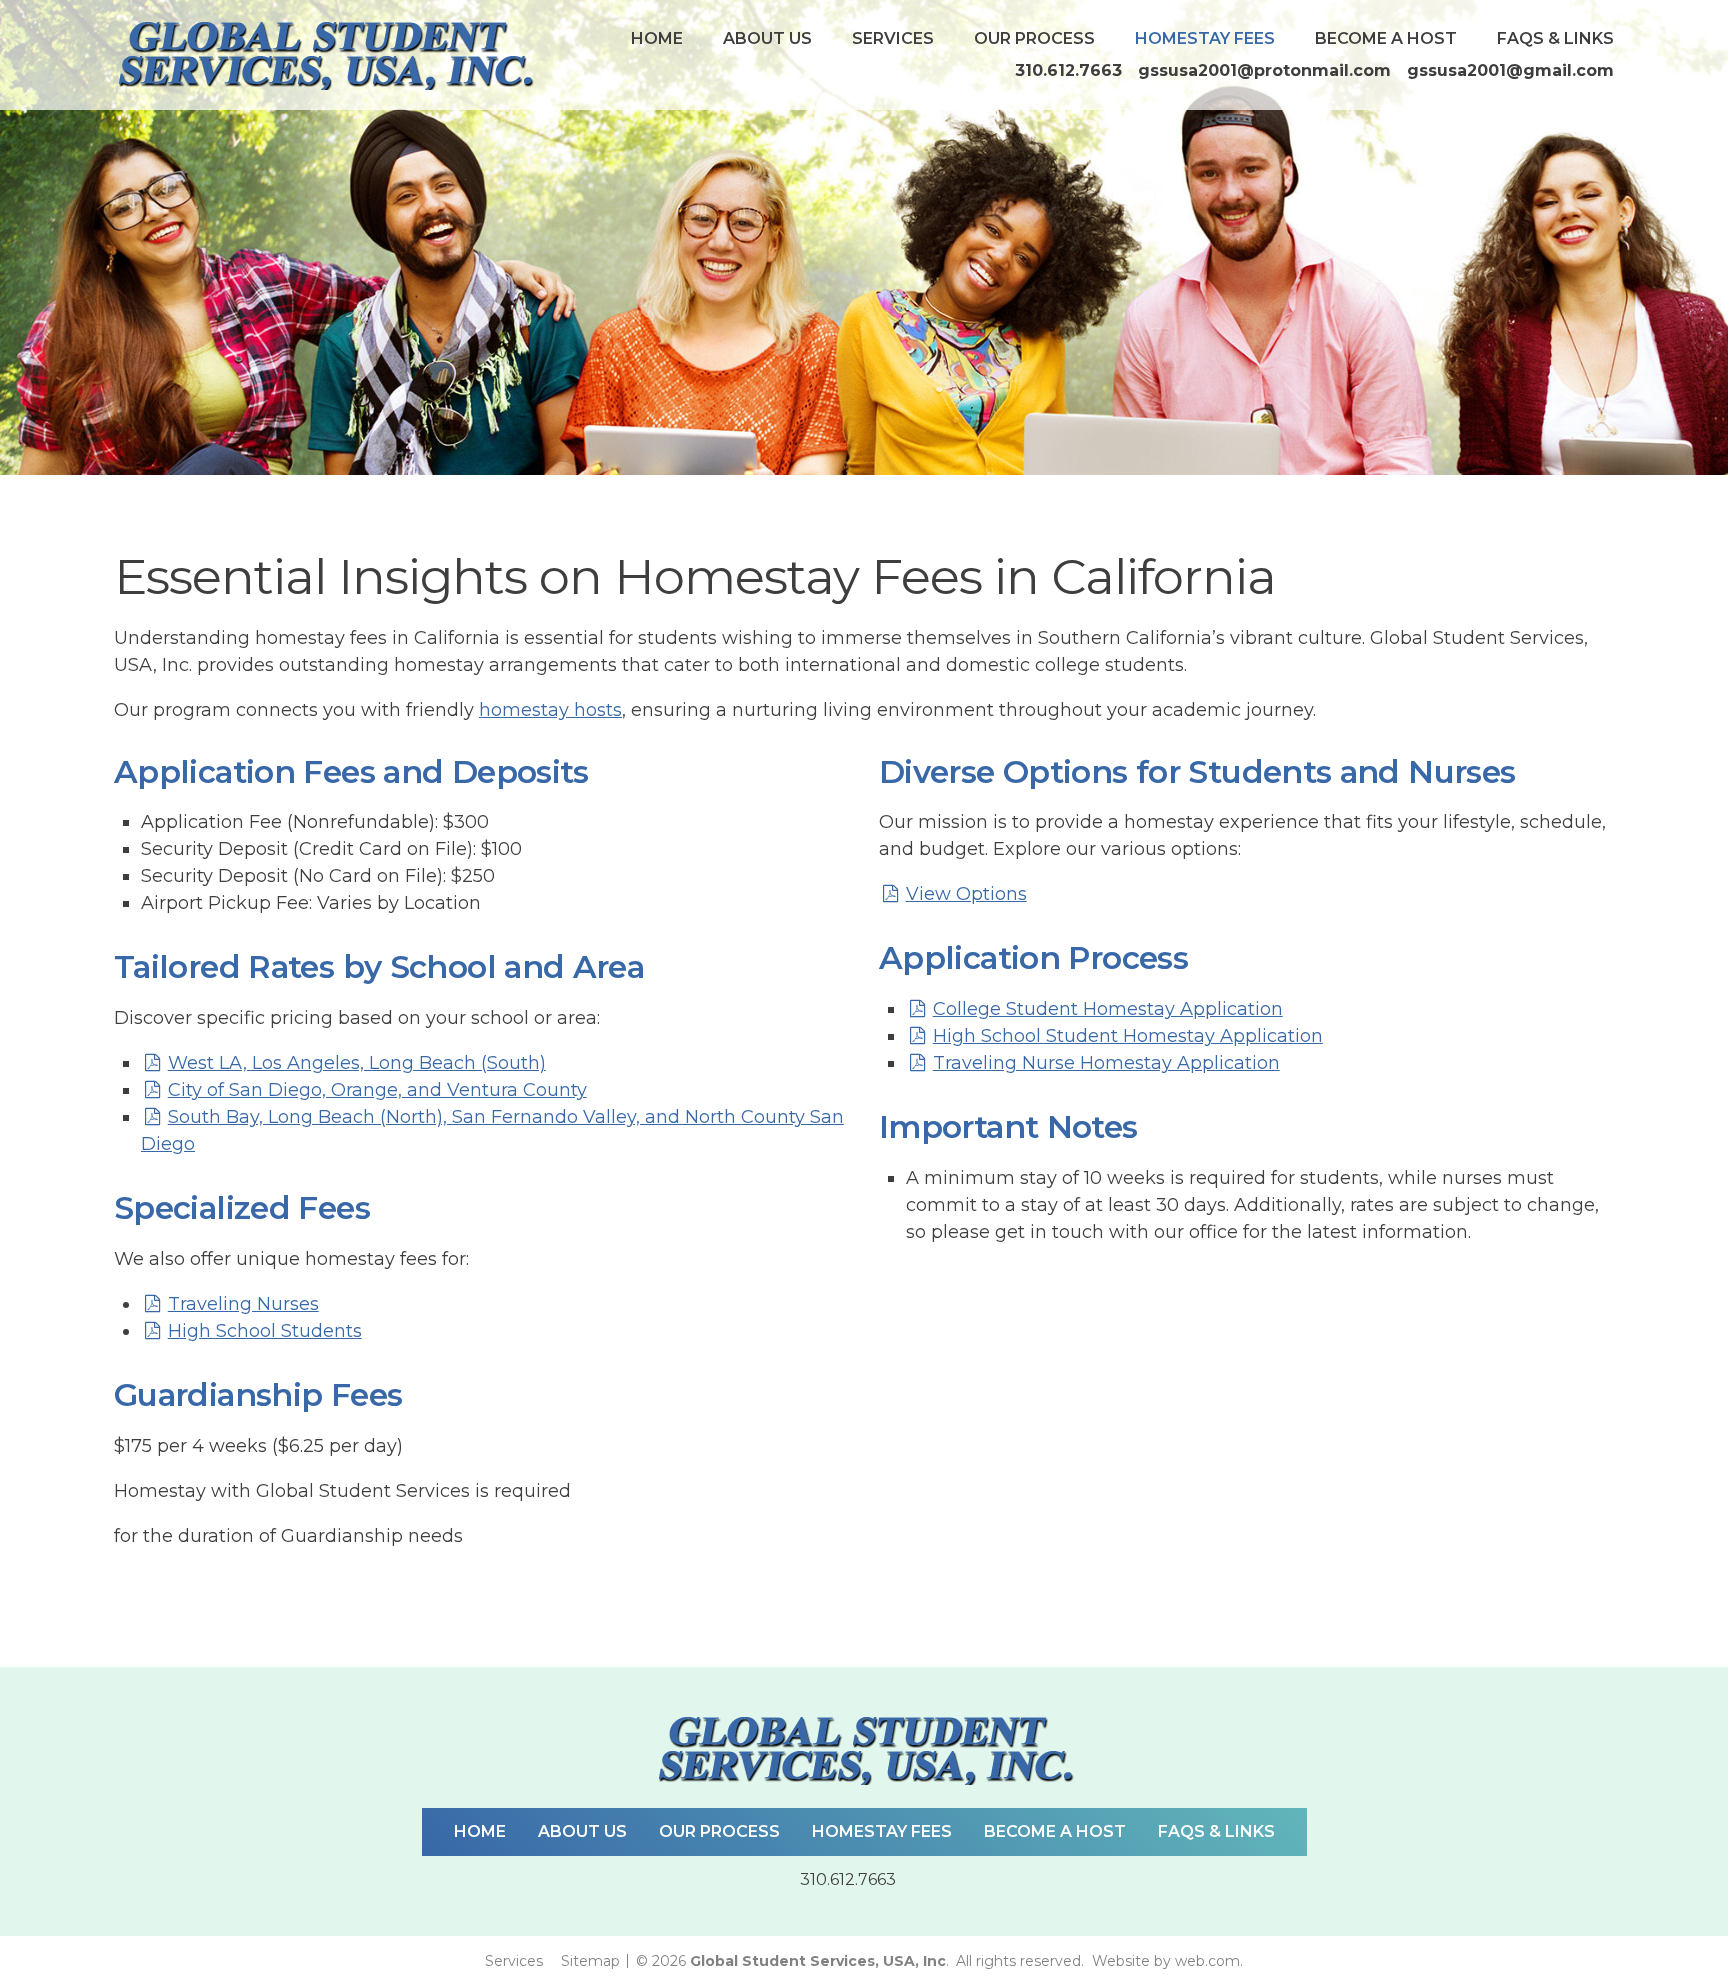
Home (657, 39)
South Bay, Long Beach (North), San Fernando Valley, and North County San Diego (492, 1130)
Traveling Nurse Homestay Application (1106, 1063)
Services (893, 39)
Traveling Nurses (243, 1304)
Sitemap (590, 1961)
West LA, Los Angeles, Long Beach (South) (357, 1063)
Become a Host (1386, 39)
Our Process (1034, 39)
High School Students (265, 1331)
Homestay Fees (1205, 39)
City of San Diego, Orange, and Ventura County (377, 1090)
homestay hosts (550, 710)
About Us (767, 39)
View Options (966, 894)
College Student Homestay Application (1108, 1009)
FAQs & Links (1555, 39)
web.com (1207, 1961)
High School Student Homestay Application (1128, 1036)
